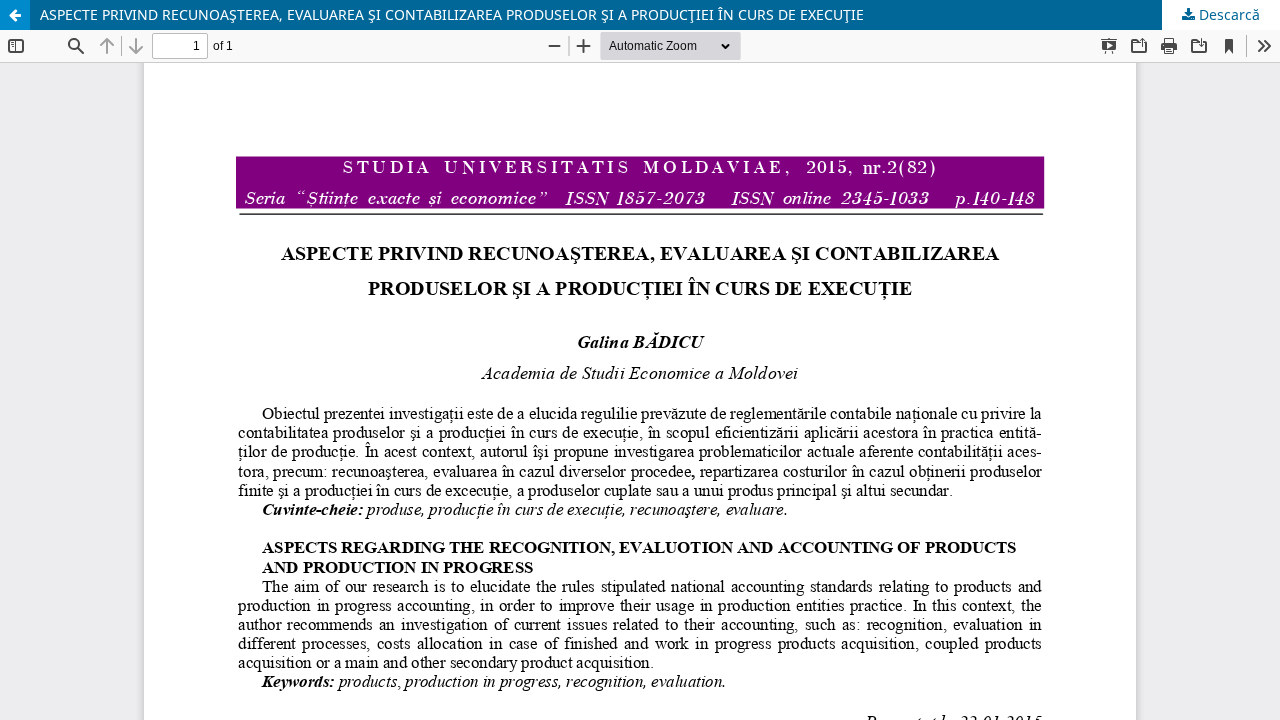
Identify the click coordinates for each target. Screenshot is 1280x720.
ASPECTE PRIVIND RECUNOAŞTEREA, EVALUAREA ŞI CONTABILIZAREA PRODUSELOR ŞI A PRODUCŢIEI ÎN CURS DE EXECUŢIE (452, 14)
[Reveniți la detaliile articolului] (15, 15)
